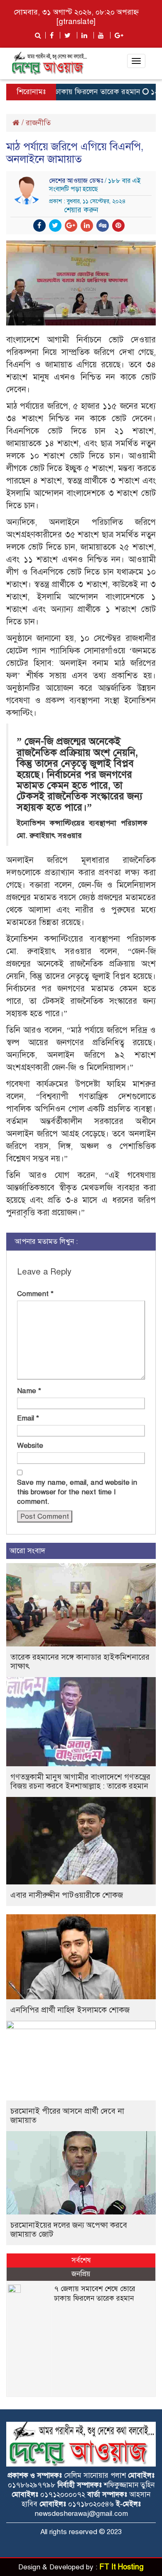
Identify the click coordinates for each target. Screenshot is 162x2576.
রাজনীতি (38, 123)
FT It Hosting (121, 2567)
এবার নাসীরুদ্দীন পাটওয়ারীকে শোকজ (67, 1895)
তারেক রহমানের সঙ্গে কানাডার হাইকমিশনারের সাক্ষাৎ (80, 1662)
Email (28, 1418)
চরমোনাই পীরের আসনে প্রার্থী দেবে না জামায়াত (67, 2116)
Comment (35, 1294)
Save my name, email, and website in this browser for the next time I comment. (77, 1492)
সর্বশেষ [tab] (81, 2260)
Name (29, 1391)
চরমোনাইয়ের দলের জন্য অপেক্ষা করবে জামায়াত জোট (69, 2230)
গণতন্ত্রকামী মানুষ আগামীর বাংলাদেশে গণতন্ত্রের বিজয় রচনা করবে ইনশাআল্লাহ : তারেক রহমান (80, 1781)
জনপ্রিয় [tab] (81, 2274)
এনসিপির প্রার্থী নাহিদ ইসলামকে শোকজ (70, 2010)
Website (30, 1446)
